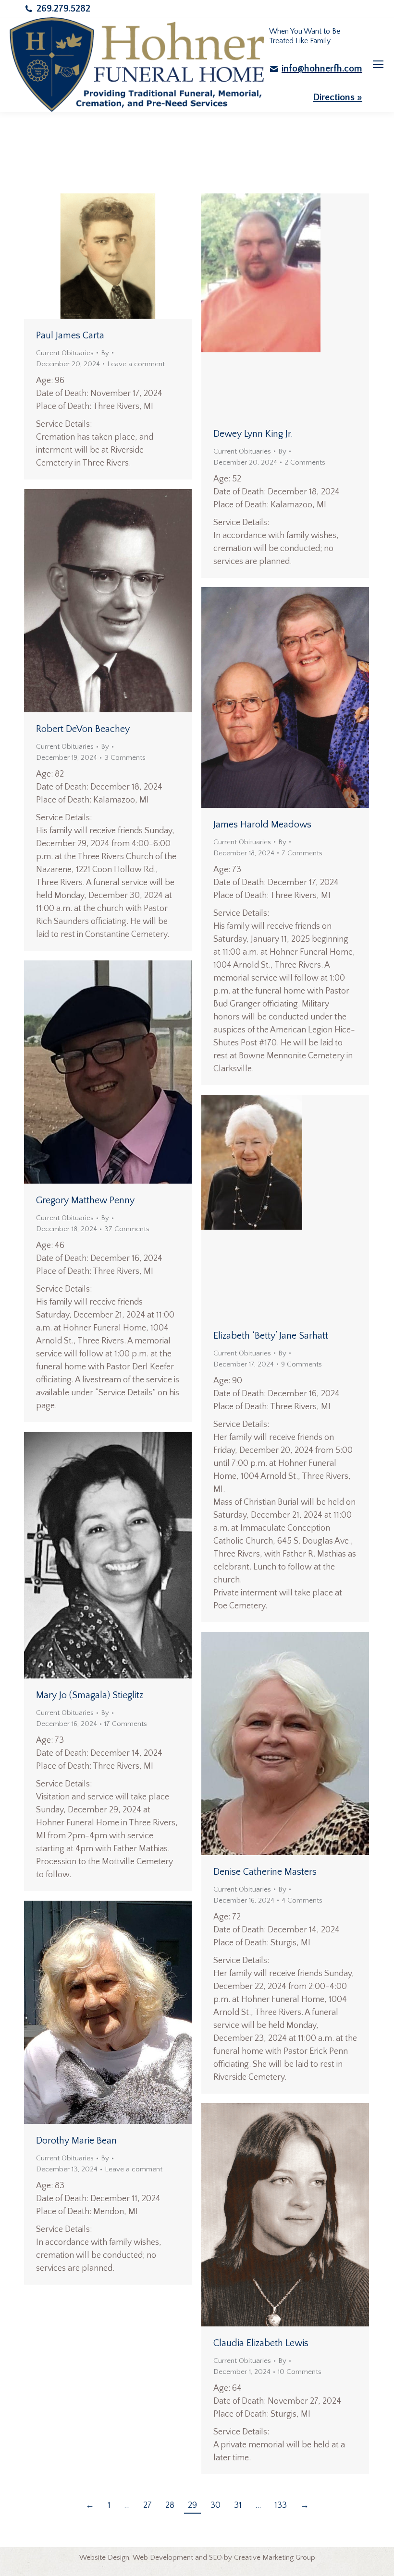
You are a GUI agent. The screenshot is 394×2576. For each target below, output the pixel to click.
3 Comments (125, 758)
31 (238, 2505)
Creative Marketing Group (275, 2558)
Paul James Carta (70, 335)
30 (215, 2505)
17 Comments (126, 1724)
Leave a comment (136, 364)
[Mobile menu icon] (378, 64)
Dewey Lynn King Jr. (253, 434)
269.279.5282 (63, 9)
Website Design (104, 2558)
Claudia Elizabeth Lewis (261, 2343)
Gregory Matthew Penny (85, 1200)
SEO (215, 2558)
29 (192, 2505)
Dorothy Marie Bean (76, 2141)
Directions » (338, 97)
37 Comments (127, 1229)
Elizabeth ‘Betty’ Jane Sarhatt (271, 1336)
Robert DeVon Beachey (83, 729)
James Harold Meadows (262, 825)
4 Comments (302, 1900)
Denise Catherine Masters (265, 1872)
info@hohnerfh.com (322, 69)
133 (281, 2505)
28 (170, 2505)
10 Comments (300, 2372)
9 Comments (302, 1364)
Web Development (163, 2558)
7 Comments (302, 853)
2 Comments (305, 462)
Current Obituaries (65, 353)
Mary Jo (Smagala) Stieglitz (90, 1695)
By (105, 353)
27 (148, 2505)
